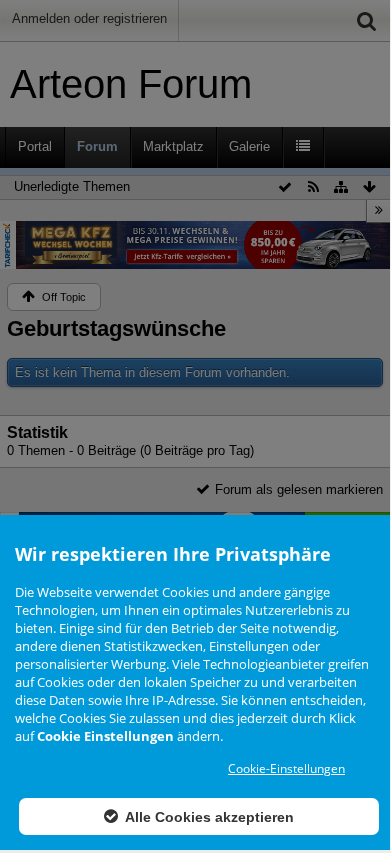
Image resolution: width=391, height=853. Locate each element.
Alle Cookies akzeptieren (208, 817)
